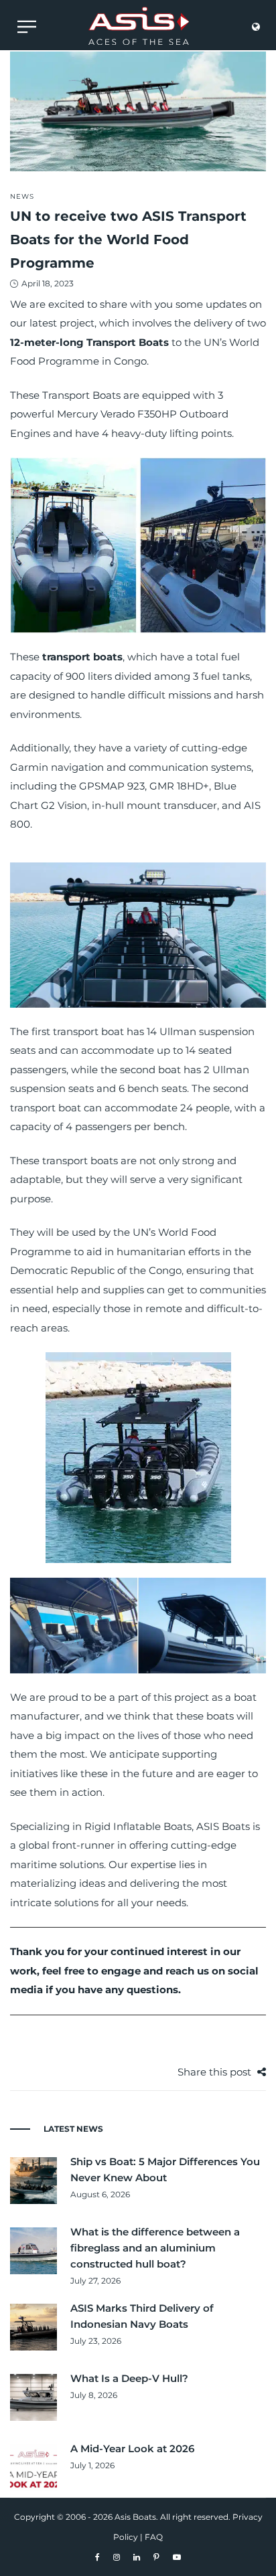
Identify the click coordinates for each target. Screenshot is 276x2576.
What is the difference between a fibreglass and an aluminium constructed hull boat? (155, 2248)
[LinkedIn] (137, 2557)
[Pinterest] (156, 2557)
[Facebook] (97, 2557)
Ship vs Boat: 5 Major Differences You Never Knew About (165, 2170)
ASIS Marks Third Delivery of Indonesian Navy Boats (142, 2316)
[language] (256, 30)
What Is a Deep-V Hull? (129, 2378)
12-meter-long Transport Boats (89, 342)
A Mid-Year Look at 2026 (132, 2449)
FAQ (154, 2537)
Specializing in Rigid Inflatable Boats (101, 1826)
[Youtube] (177, 2557)
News (22, 196)
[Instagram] (117, 2557)
